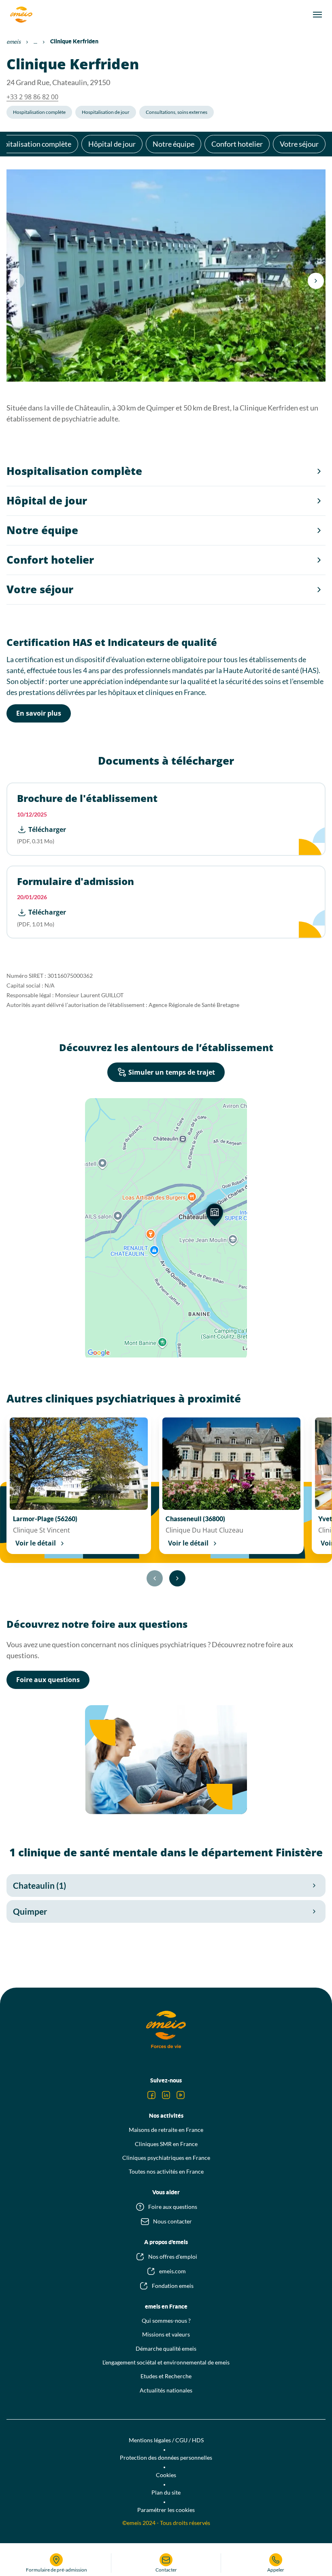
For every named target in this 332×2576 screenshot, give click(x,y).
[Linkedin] (166, 2095)
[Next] (316, 281)
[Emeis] (21, 15)
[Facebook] (151, 2095)
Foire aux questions (48, 1680)
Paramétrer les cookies (166, 2510)
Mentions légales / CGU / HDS (166, 2440)
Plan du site (166, 2492)
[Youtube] (181, 2095)
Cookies (166, 2475)
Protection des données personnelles (166, 2457)
